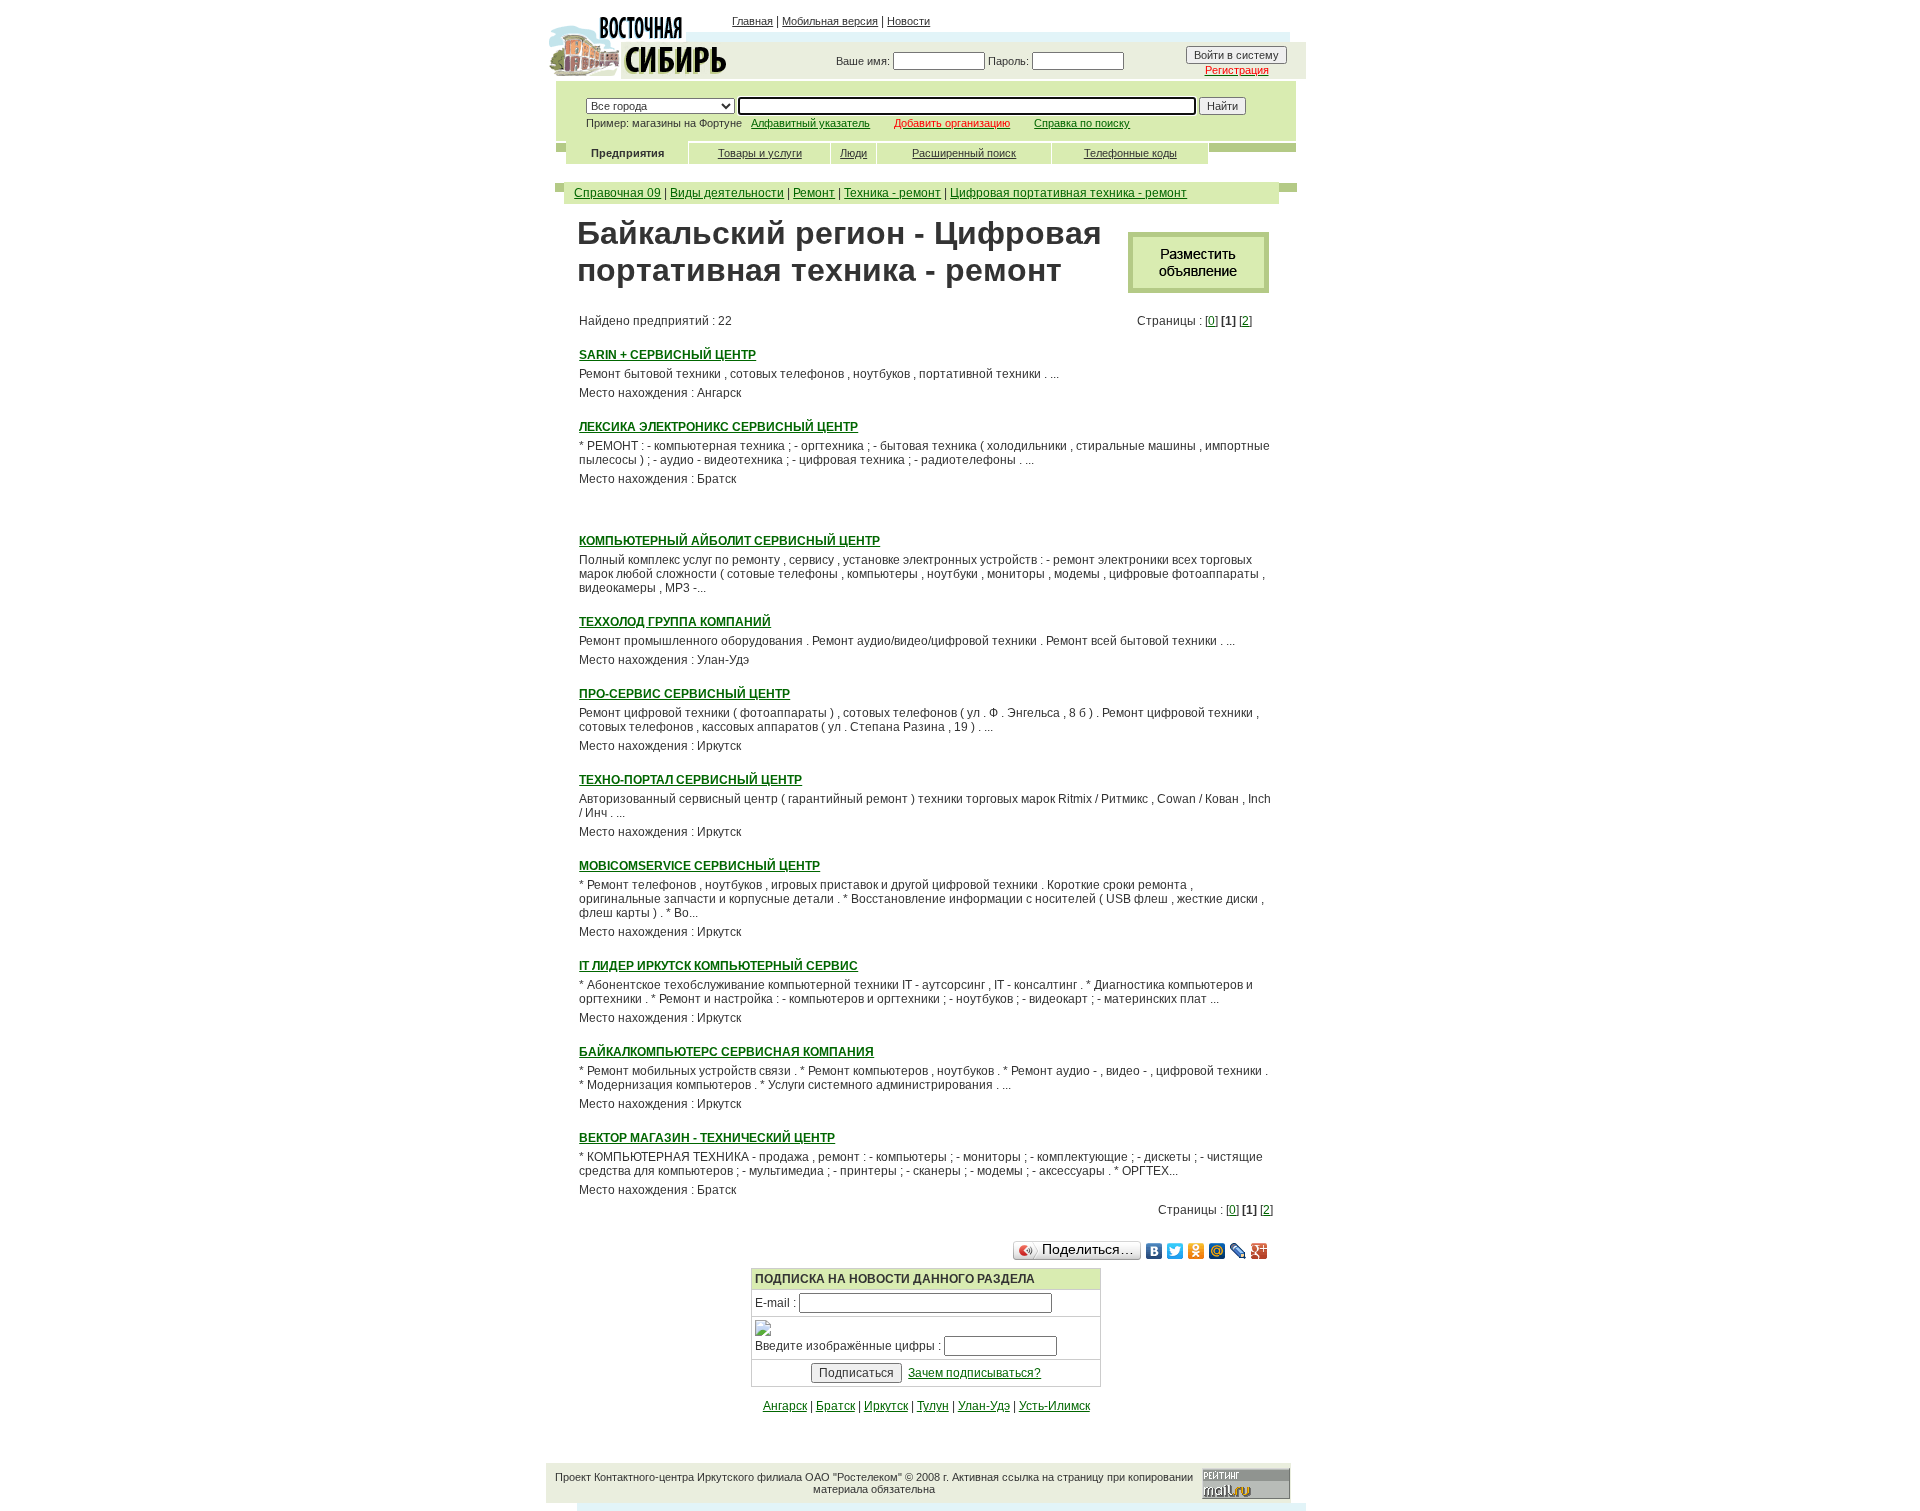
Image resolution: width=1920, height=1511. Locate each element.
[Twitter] (1175, 1251)
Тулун (933, 1406)
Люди (853, 153)
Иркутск (886, 1406)
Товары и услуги (760, 153)
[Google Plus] (1259, 1251)
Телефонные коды (1130, 153)
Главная (752, 21)
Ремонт (814, 193)
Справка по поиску (1082, 123)
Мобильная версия (830, 21)
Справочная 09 (617, 193)
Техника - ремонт (892, 193)
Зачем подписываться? (974, 1373)
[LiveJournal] (1238, 1251)
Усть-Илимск (1054, 1406)
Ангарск (785, 1406)
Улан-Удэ (984, 1406)
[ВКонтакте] (1154, 1251)
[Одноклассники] (1196, 1251)
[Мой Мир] (1217, 1251)
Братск (835, 1406)
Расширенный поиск (964, 153)
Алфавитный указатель (810, 123)
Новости (908, 21)
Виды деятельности (727, 193)
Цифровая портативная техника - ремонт (1068, 193)
